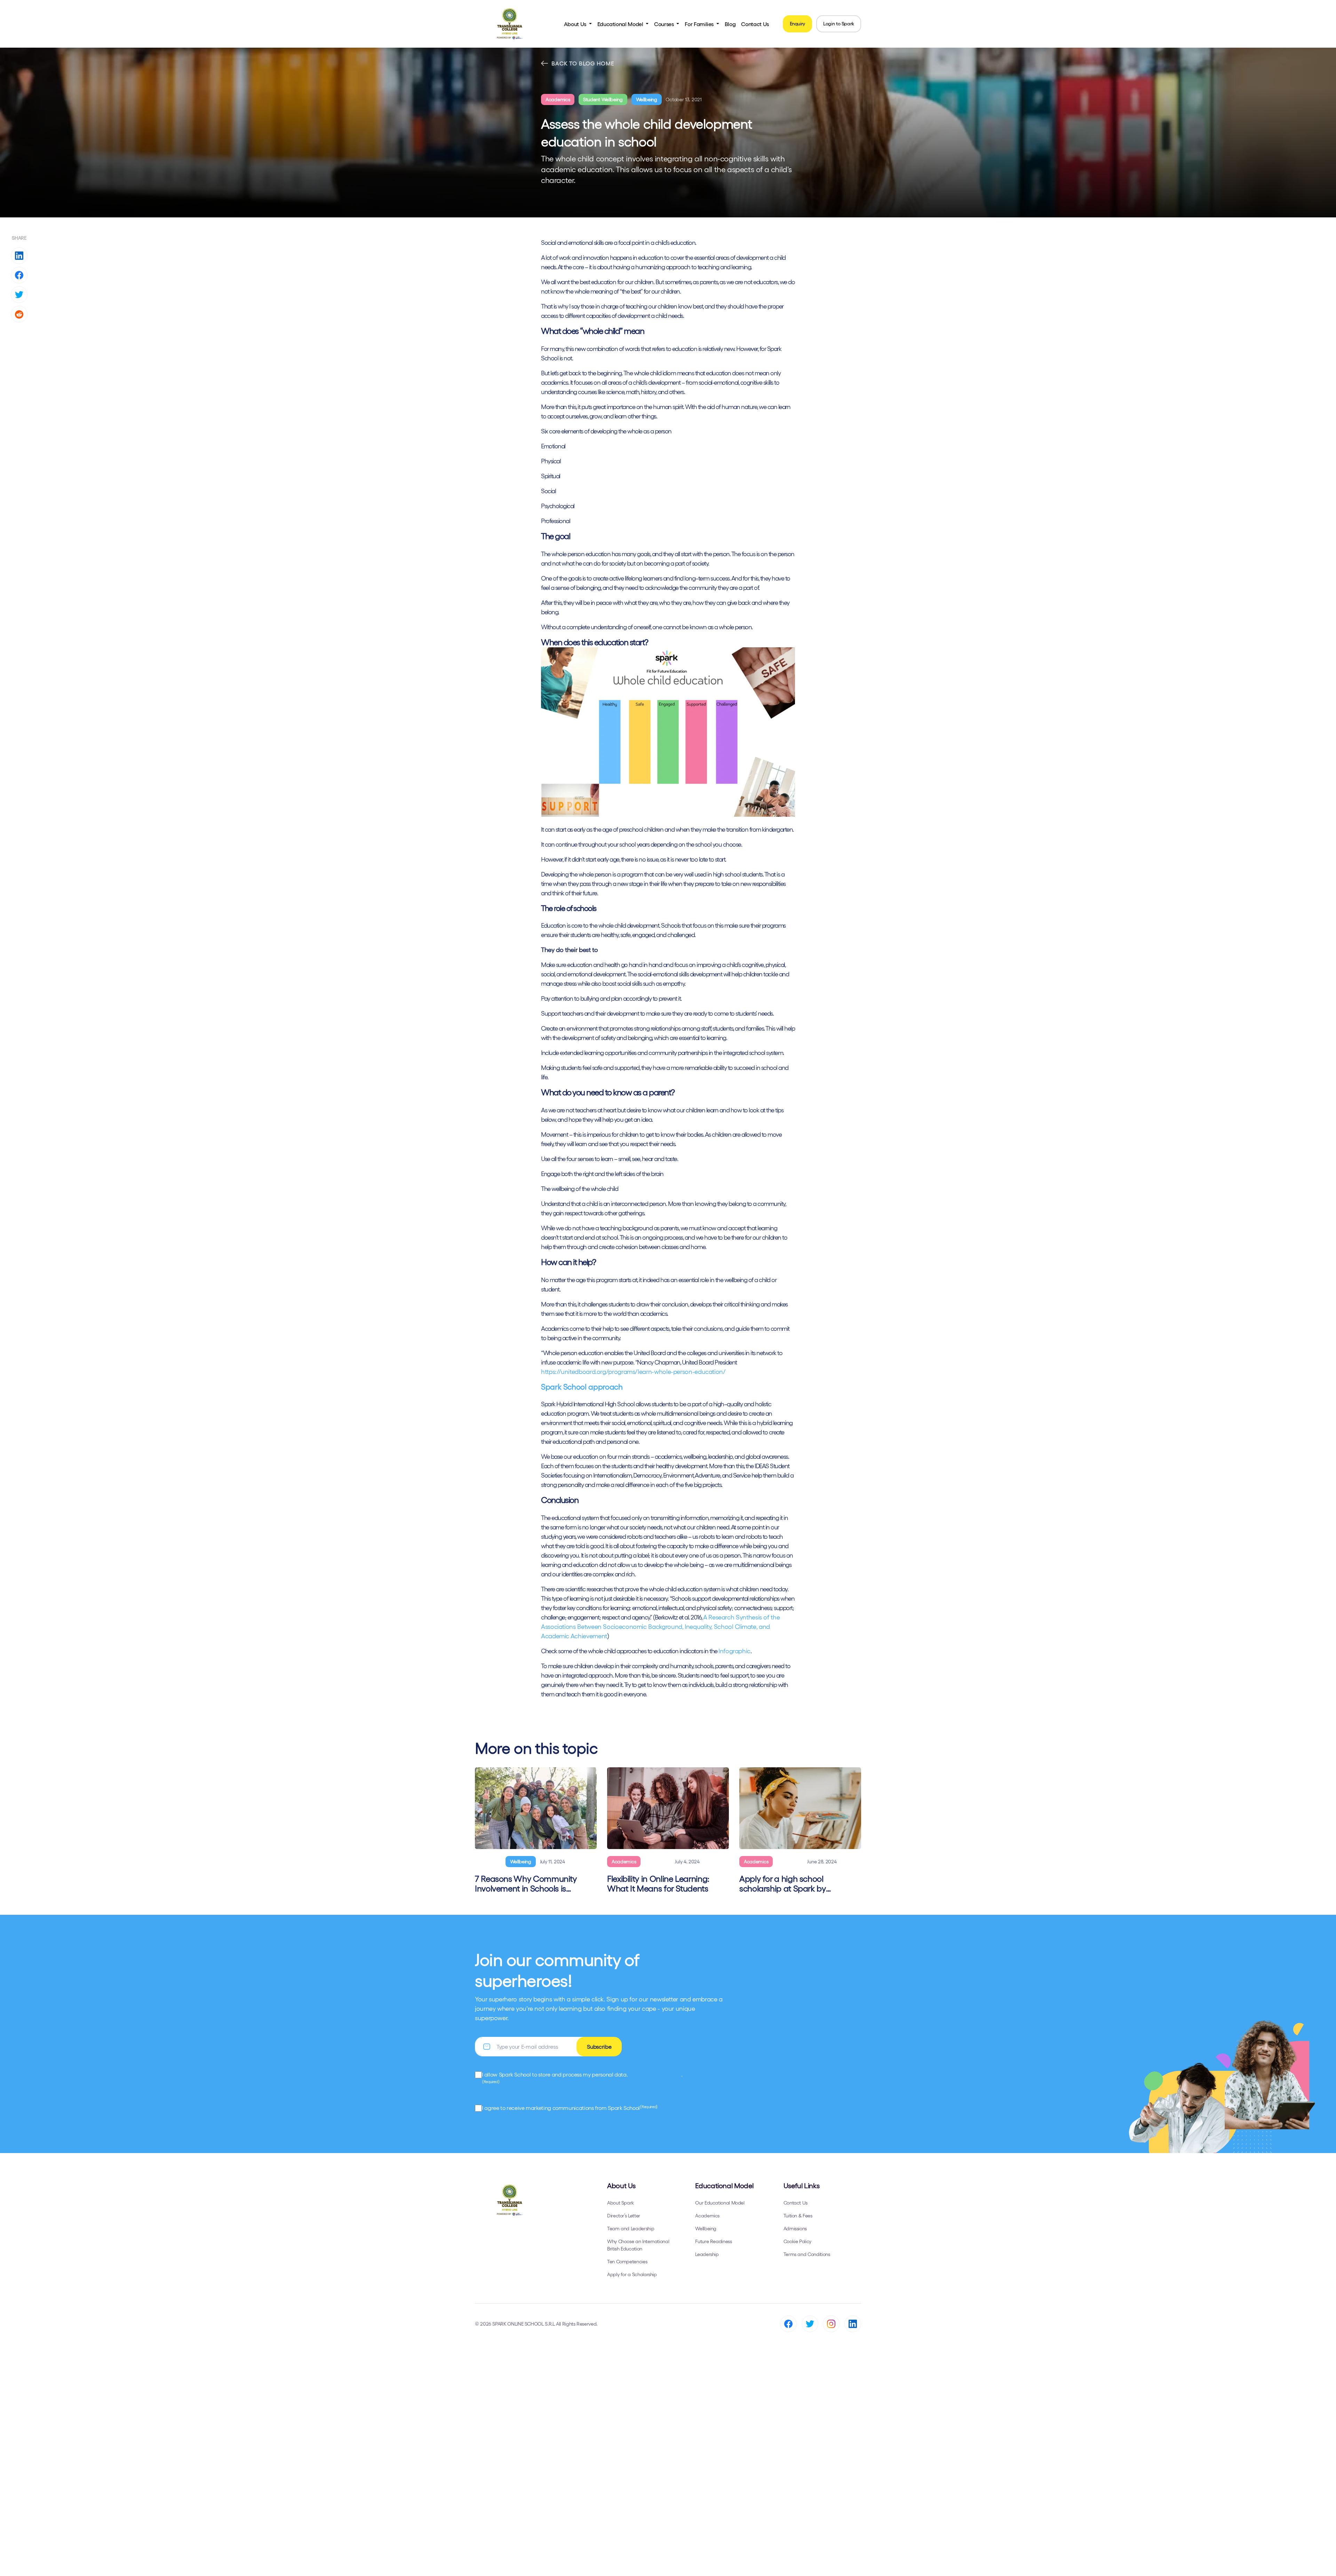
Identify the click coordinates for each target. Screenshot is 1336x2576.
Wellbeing (647, 99)
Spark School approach (582, 1387)
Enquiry (797, 24)
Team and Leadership (631, 2229)
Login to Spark (839, 24)
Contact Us (755, 24)
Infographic (734, 1651)
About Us (576, 24)
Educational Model (621, 24)
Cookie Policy (797, 2241)
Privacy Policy (700, 2074)
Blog (730, 24)
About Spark (621, 2203)
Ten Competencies (627, 2262)
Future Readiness (713, 2241)
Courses (665, 24)
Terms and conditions (655, 2074)
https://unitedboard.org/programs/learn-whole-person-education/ (633, 1372)
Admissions (795, 2229)
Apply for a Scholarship (632, 2274)
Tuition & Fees (798, 2216)
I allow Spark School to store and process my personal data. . (599, 2078)
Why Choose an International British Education (638, 2245)
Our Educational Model (720, 2203)
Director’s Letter (624, 2216)
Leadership (707, 2254)
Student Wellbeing (603, 99)
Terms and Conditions (807, 2254)
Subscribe (599, 2047)
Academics (558, 99)
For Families (700, 24)
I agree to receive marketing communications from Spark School (570, 2108)
